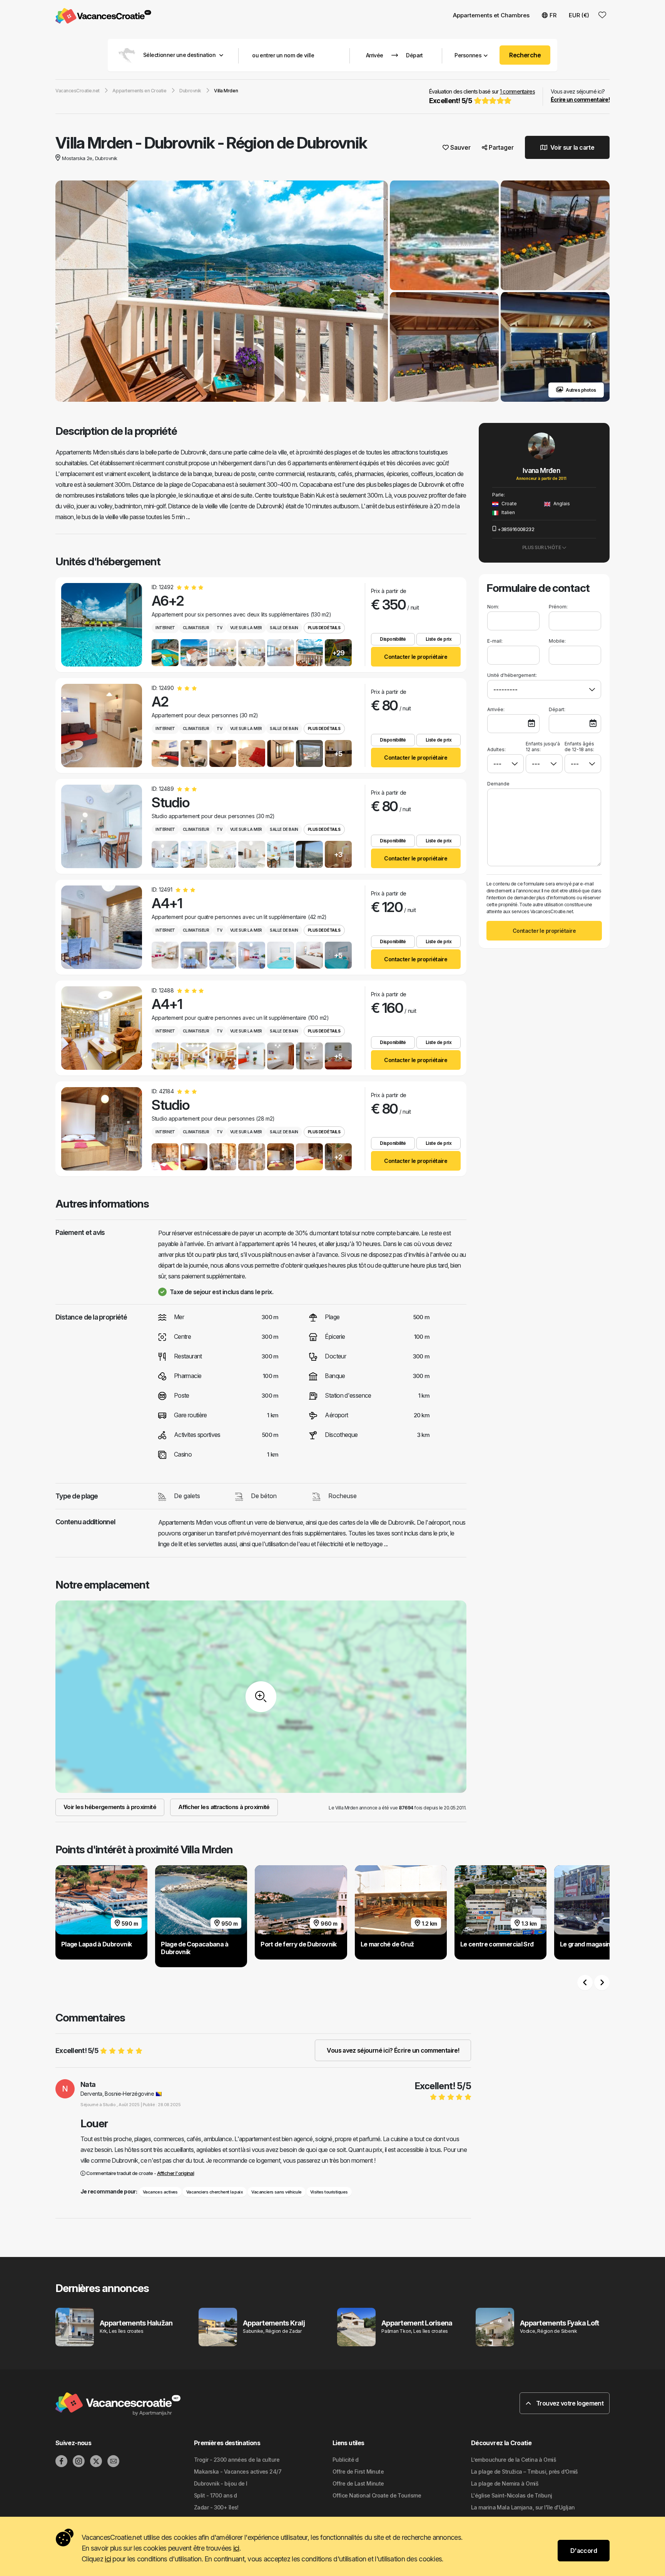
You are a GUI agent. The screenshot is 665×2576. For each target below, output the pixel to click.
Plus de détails (324, 628)
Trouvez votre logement (569, 2403)
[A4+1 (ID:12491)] (102, 927)
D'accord (584, 2551)
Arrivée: (496, 709)
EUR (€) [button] (579, 15)
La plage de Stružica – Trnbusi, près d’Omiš (525, 2472)
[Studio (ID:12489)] (102, 826)
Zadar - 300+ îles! (216, 2507)
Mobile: (557, 641)
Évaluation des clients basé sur (482, 96)
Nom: (493, 607)
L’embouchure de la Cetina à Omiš (514, 2460)
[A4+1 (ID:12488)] (102, 1028)
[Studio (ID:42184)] (102, 1129)
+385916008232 (516, 529)
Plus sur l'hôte (542, 547)
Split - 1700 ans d (216, 2495)
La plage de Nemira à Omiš (505, 2483)
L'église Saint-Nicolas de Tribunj (512, 2495)
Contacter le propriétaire (416, 657)
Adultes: (496, 749)
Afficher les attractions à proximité (224, 1807)
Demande (498, 784)
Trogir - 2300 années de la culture (237, 2460)
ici (236, 2548)
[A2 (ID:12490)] (102, 726)
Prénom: (558, 607)
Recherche (525, 55)
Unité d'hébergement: (512, 675)
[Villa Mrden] (222, 292)
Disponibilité (393, 639)
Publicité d (346, 2460)
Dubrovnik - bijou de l (221, 2483)
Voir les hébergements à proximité (110, 1807)
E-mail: (495, 641)
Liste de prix (439, 639)
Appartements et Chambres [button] (491, 15)
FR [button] (553, 15)
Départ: (557, 709)
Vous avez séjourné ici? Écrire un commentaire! (393, 2050)
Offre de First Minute (358, 2472)
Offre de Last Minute (358, 2483)
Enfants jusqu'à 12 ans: (543, 747)
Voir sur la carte (572, 147)
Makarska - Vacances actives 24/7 (238, 2472)
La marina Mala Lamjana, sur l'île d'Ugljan (523, 2507)
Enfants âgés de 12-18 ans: (579, 747)
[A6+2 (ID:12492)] (102, 625)
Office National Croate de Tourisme (377, 2495)
